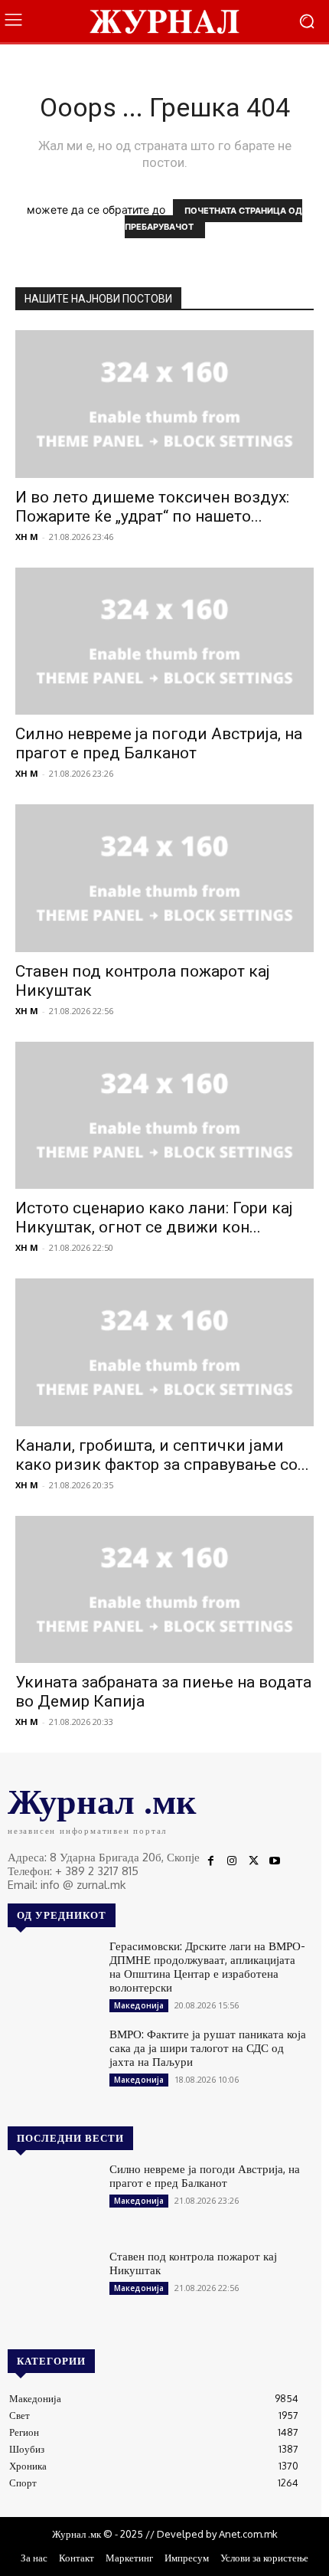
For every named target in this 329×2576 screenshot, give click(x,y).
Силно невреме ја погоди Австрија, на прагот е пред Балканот (159, 743)
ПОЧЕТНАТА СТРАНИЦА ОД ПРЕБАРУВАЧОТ (214, 219)
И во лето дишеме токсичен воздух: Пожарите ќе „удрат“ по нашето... (152, 507)
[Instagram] (232, 1861)
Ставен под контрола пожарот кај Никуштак (193, 2263)
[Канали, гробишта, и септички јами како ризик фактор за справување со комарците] (164, 1352)
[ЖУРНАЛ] (164, 21)
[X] (253, 1861)
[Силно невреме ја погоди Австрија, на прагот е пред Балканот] (164, 642)
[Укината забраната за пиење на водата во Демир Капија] (164, 1590)
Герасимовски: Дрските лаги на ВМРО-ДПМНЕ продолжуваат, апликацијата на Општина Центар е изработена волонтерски (207, 1967)
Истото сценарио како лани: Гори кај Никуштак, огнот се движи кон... (154, 1218)
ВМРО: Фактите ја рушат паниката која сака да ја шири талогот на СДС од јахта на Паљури (208, 2048)
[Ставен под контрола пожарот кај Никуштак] (164, 878)
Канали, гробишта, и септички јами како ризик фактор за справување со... (162, 1455)
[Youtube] (275, 1861)
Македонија (139, 2005)
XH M (27, 537)
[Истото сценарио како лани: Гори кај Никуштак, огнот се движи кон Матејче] (164, 1116)
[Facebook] (210, 1861)
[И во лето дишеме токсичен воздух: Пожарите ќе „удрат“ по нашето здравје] (164, 404)
